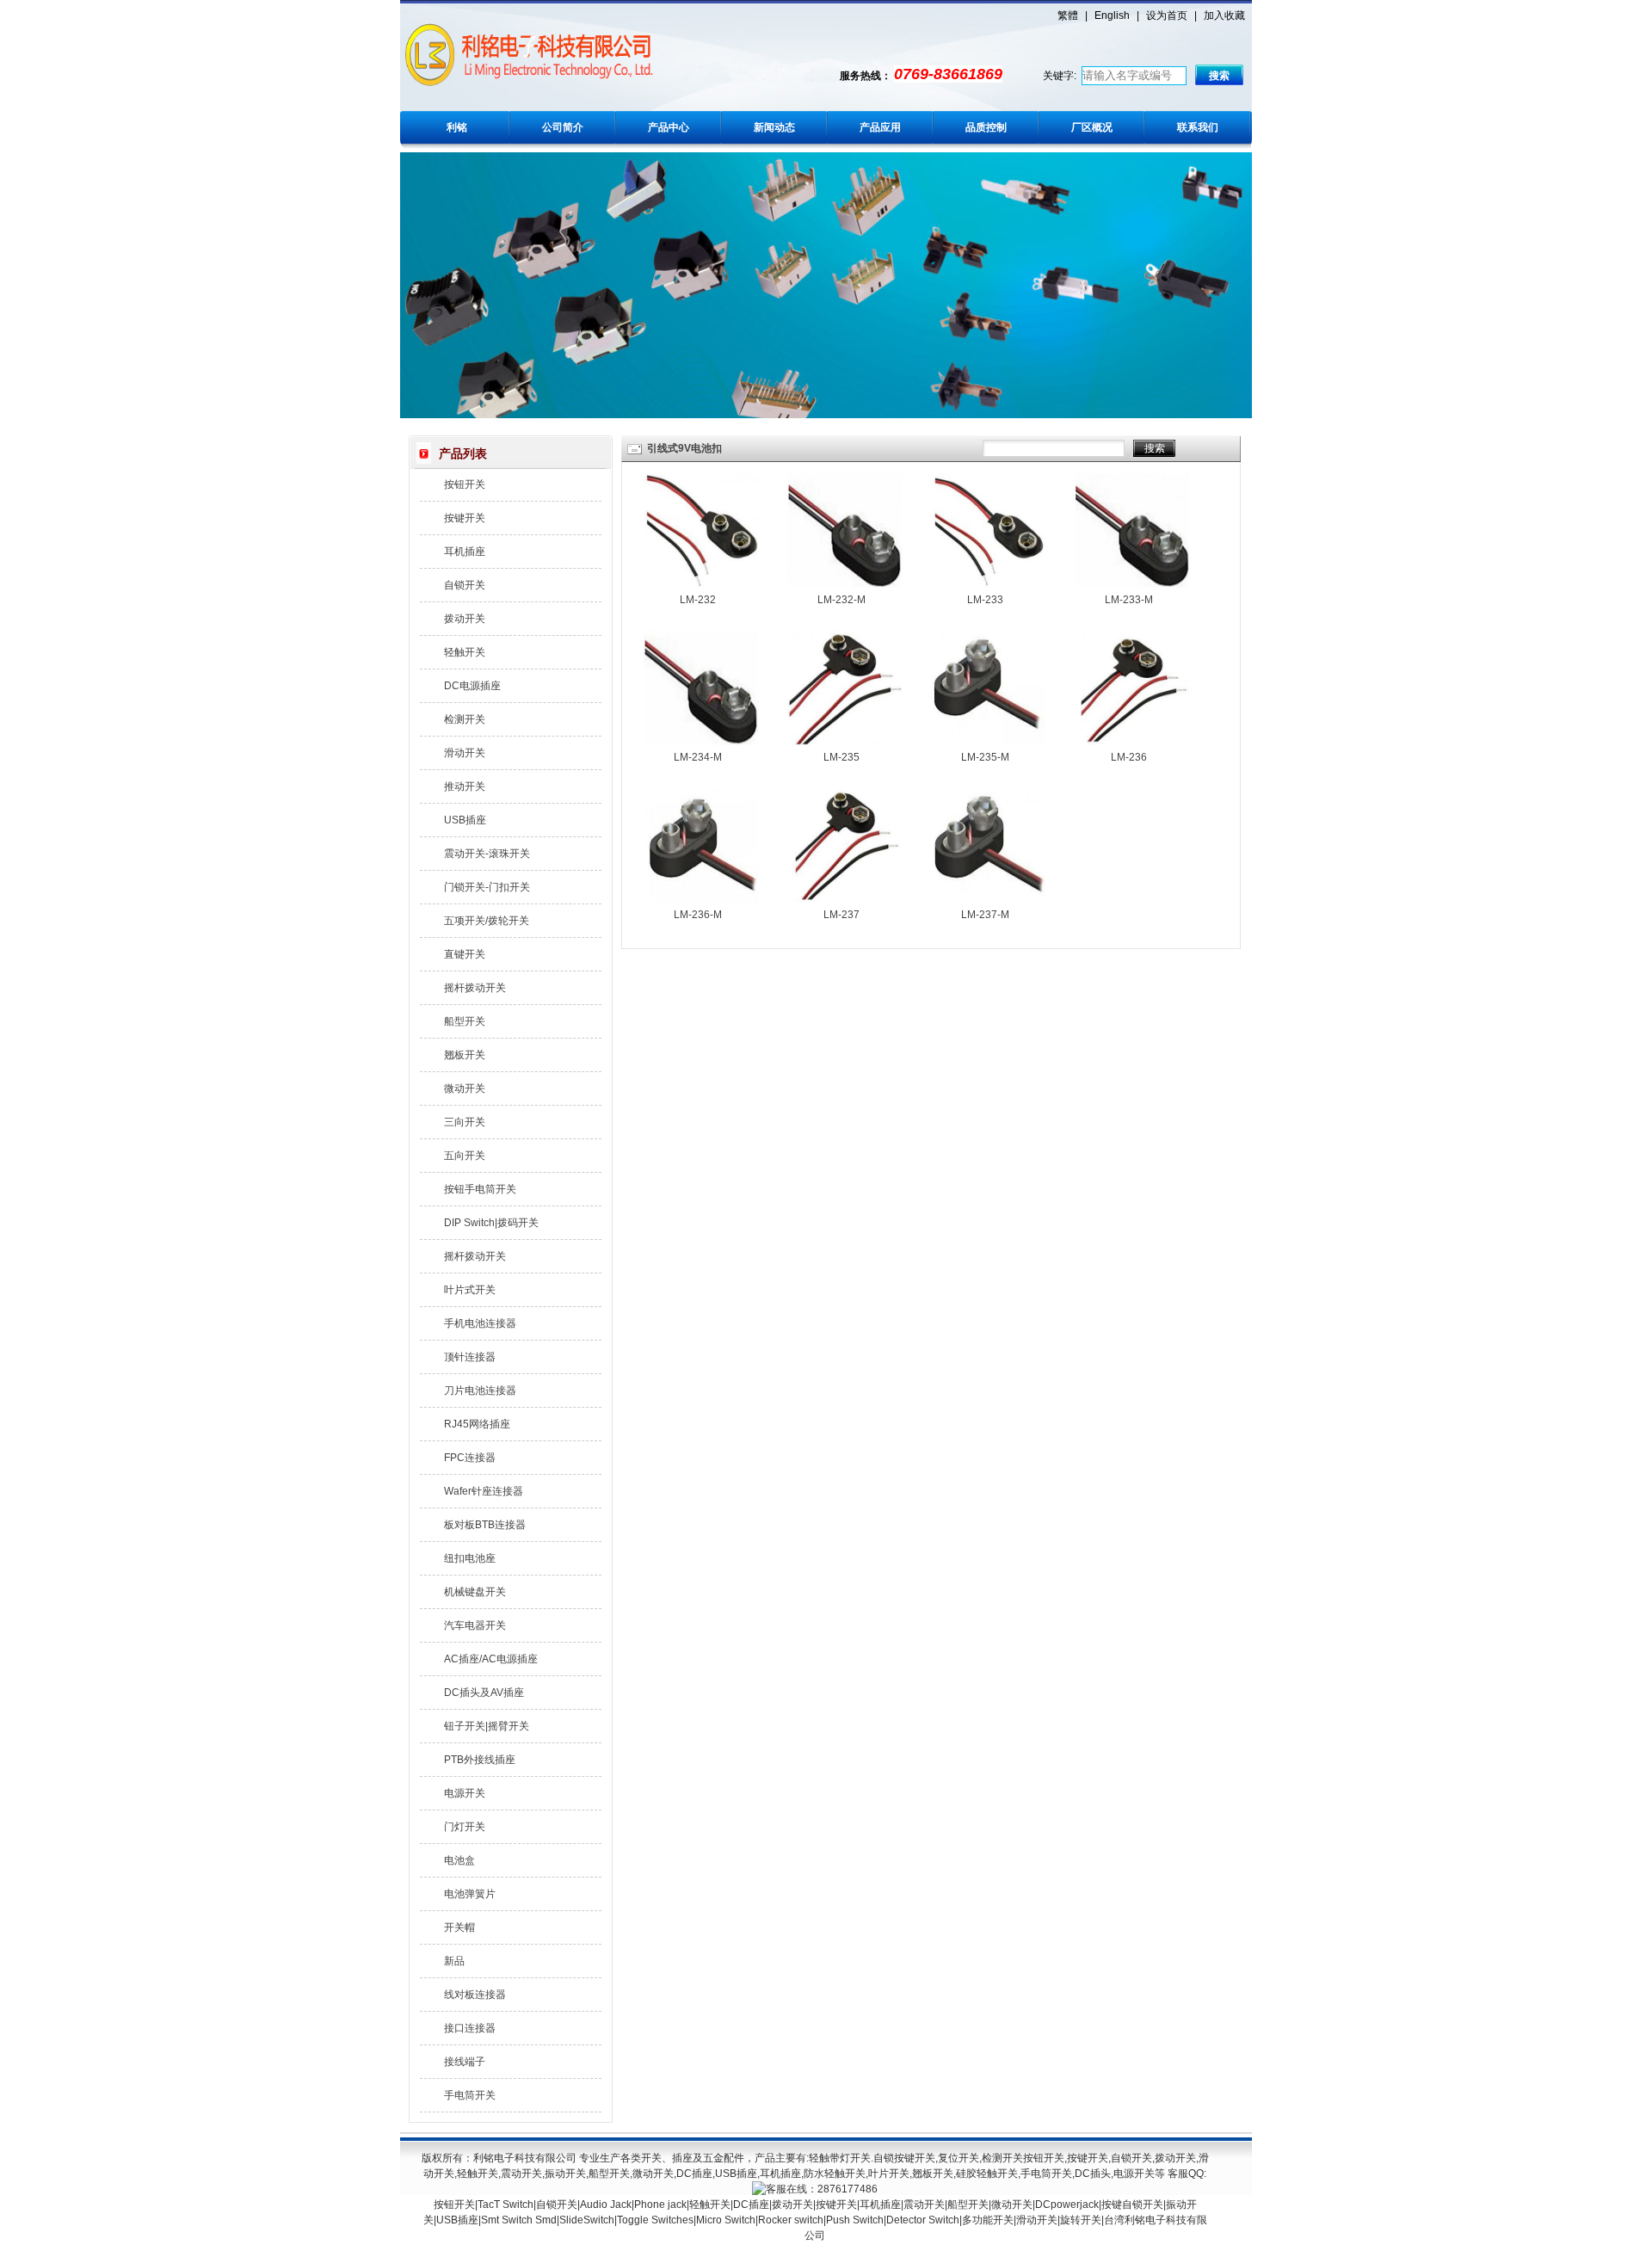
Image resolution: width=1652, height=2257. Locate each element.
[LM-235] (844, 742)
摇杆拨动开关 (475, 988)
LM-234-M (698, 757)
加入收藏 (1224, 15)
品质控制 (986, 127)
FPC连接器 (470, 1458)
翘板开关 (465, 1055)
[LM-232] (701, 584)
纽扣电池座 (470, 1558)
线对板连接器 (475, 1995)
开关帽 (459, 1927)
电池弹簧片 (470, 1894)
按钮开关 (465, 484)
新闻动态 (774, 127)
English (1112, 15)
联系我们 (1198, 127)
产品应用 (880, 127)
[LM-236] (1132, 742)
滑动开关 (465, 753)
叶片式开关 (470, 1290)
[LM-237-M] (988, 899)
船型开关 (465, 1021)
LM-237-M (985, 915)
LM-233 (985, 600)
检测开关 (465, 719)
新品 (454, 1961)
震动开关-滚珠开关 (487, 854)
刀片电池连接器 (480, 1391)
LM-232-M (841, 600)
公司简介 (563, 127)
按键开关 (465, 518)
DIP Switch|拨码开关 (491, 1223)
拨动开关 (465, 619)
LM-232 (698, 600)
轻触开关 (465, 652)
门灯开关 (465, 1827)
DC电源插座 (472, 686)
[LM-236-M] (701, 899)
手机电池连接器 (480, 1323)
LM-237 (841, 915)
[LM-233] (988, 584)
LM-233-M (1129, 600)
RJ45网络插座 (477, 1424)
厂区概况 (1092, 127)
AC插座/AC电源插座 (491, 1659)
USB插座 (465, 820)
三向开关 (465, 1122)
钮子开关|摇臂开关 (487, 1726)
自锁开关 (465, 585)
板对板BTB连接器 (485, 1525)
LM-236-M (698, 915)
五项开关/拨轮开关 (487, 921)
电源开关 (465, 1793)
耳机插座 (465, 552)
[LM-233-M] (1132, 584)
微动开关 (465, 1088)
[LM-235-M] (988, 742)
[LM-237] (844, 899)
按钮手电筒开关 (480, 1189)
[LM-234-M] (701, 742)
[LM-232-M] (844, 584)
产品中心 (669, 127)
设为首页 (1167, 15)
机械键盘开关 (475, 1592)
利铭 (457, 127)
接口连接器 (470, 2028)
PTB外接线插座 (480, 1760)
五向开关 (465, 1156)
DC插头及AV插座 (484, 1693)
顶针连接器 (470, 1357)
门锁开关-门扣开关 (487, 887)
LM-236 (1129, 757)
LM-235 (841, 757)
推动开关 (465, 786)
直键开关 (465, 954)
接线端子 (465, 2062)
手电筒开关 (470, 2095)
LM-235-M (985, 757)
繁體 (1068, 15)
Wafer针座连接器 (484, 1491)
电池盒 (459, 1860)
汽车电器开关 (475, 1625)
